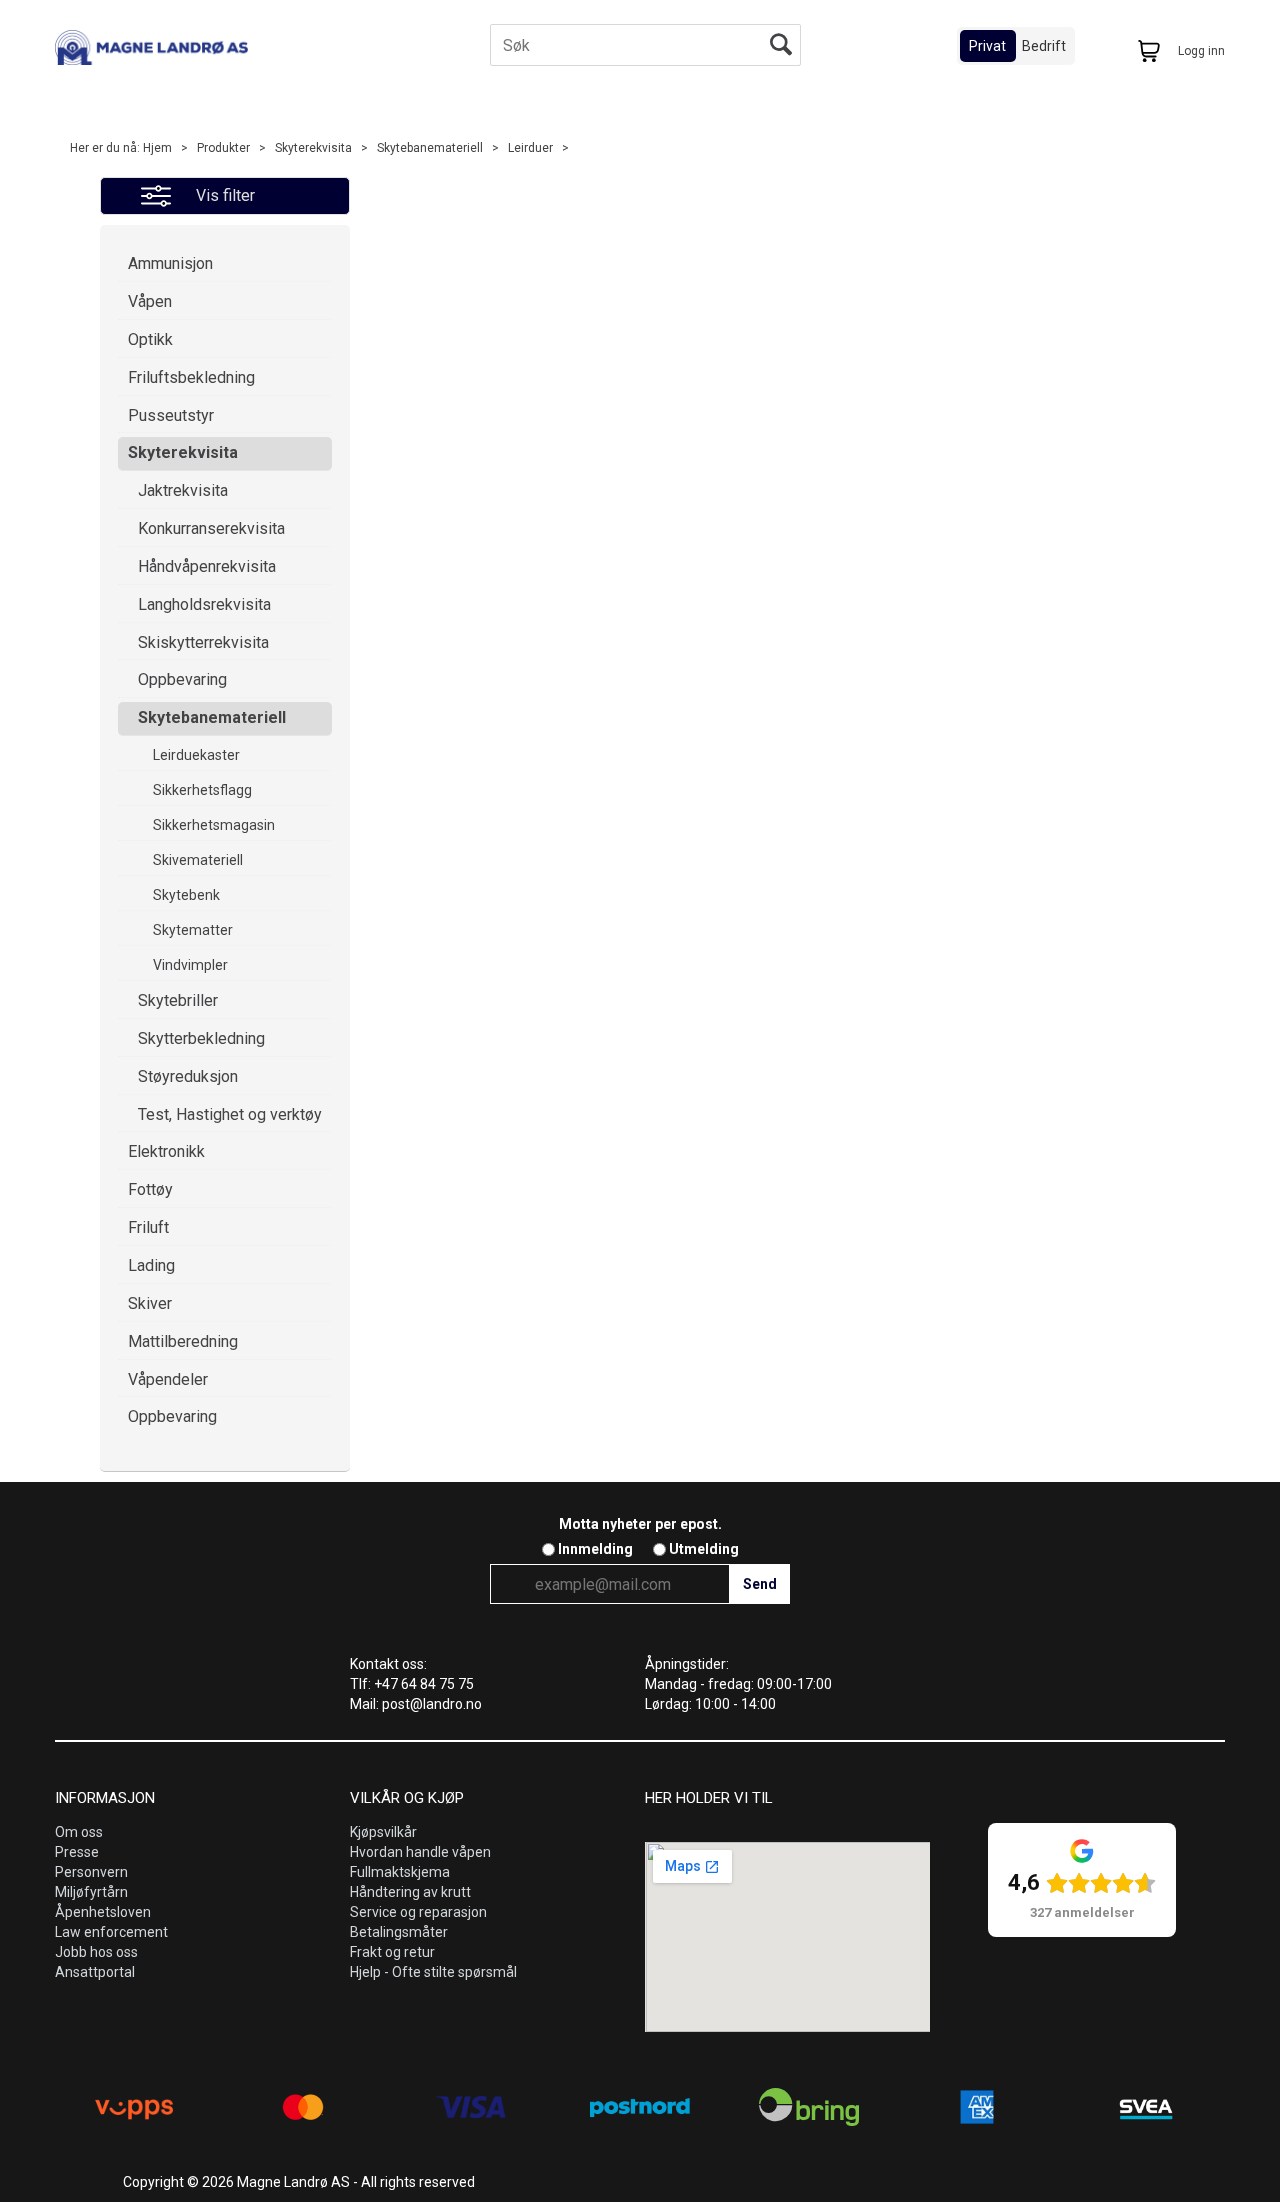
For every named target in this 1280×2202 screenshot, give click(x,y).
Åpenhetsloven (103, 1912)
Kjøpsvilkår (383, 1832)
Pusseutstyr (171, 415)
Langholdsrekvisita (204, 604)
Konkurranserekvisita (211, 528)
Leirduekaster (196, 755)
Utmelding (704, 1549)
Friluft (148, 1227)
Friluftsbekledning (191, 377)
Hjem (157, 148)
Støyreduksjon (188, 1076)
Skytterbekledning (201, 1038)
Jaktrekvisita (183, 490)
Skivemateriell (198, 860)
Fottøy (150, 1189)
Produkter (223, 148)
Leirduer (530, 148)
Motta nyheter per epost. (640, 1524)
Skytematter (193, 930)
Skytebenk (186, 895)
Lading (151, 1265)
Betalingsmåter (399, 1932)
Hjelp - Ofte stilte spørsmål (433, 1972)
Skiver (150, 1303)
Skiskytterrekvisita (203, 642)
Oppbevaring (182, 679)
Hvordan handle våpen (420, 1852)
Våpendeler (168, 1379)
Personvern (91, 1872)
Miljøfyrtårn (91, 1892)
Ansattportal (95, 1972)
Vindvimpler (190, 965)
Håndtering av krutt (410, 1892)
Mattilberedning (183, 1341)
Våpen (150, 301)
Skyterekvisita (313, 148)
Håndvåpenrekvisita (207, 566)
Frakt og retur (392, 1952)
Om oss (79, 1832)
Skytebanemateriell (430, 148)
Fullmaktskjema (400, 1872)
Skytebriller (178, 1000)
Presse (77, 1852)
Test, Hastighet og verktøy (230, 1114)
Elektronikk (166, 1151)
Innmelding (595, 1549)
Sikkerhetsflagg (202, 790)
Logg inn (1201, 51)
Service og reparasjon (418, 1912)
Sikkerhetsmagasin (214, 825)
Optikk (150, 339)
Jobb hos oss (96, 1952)
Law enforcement (111, 1932)
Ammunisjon (170, 263)
